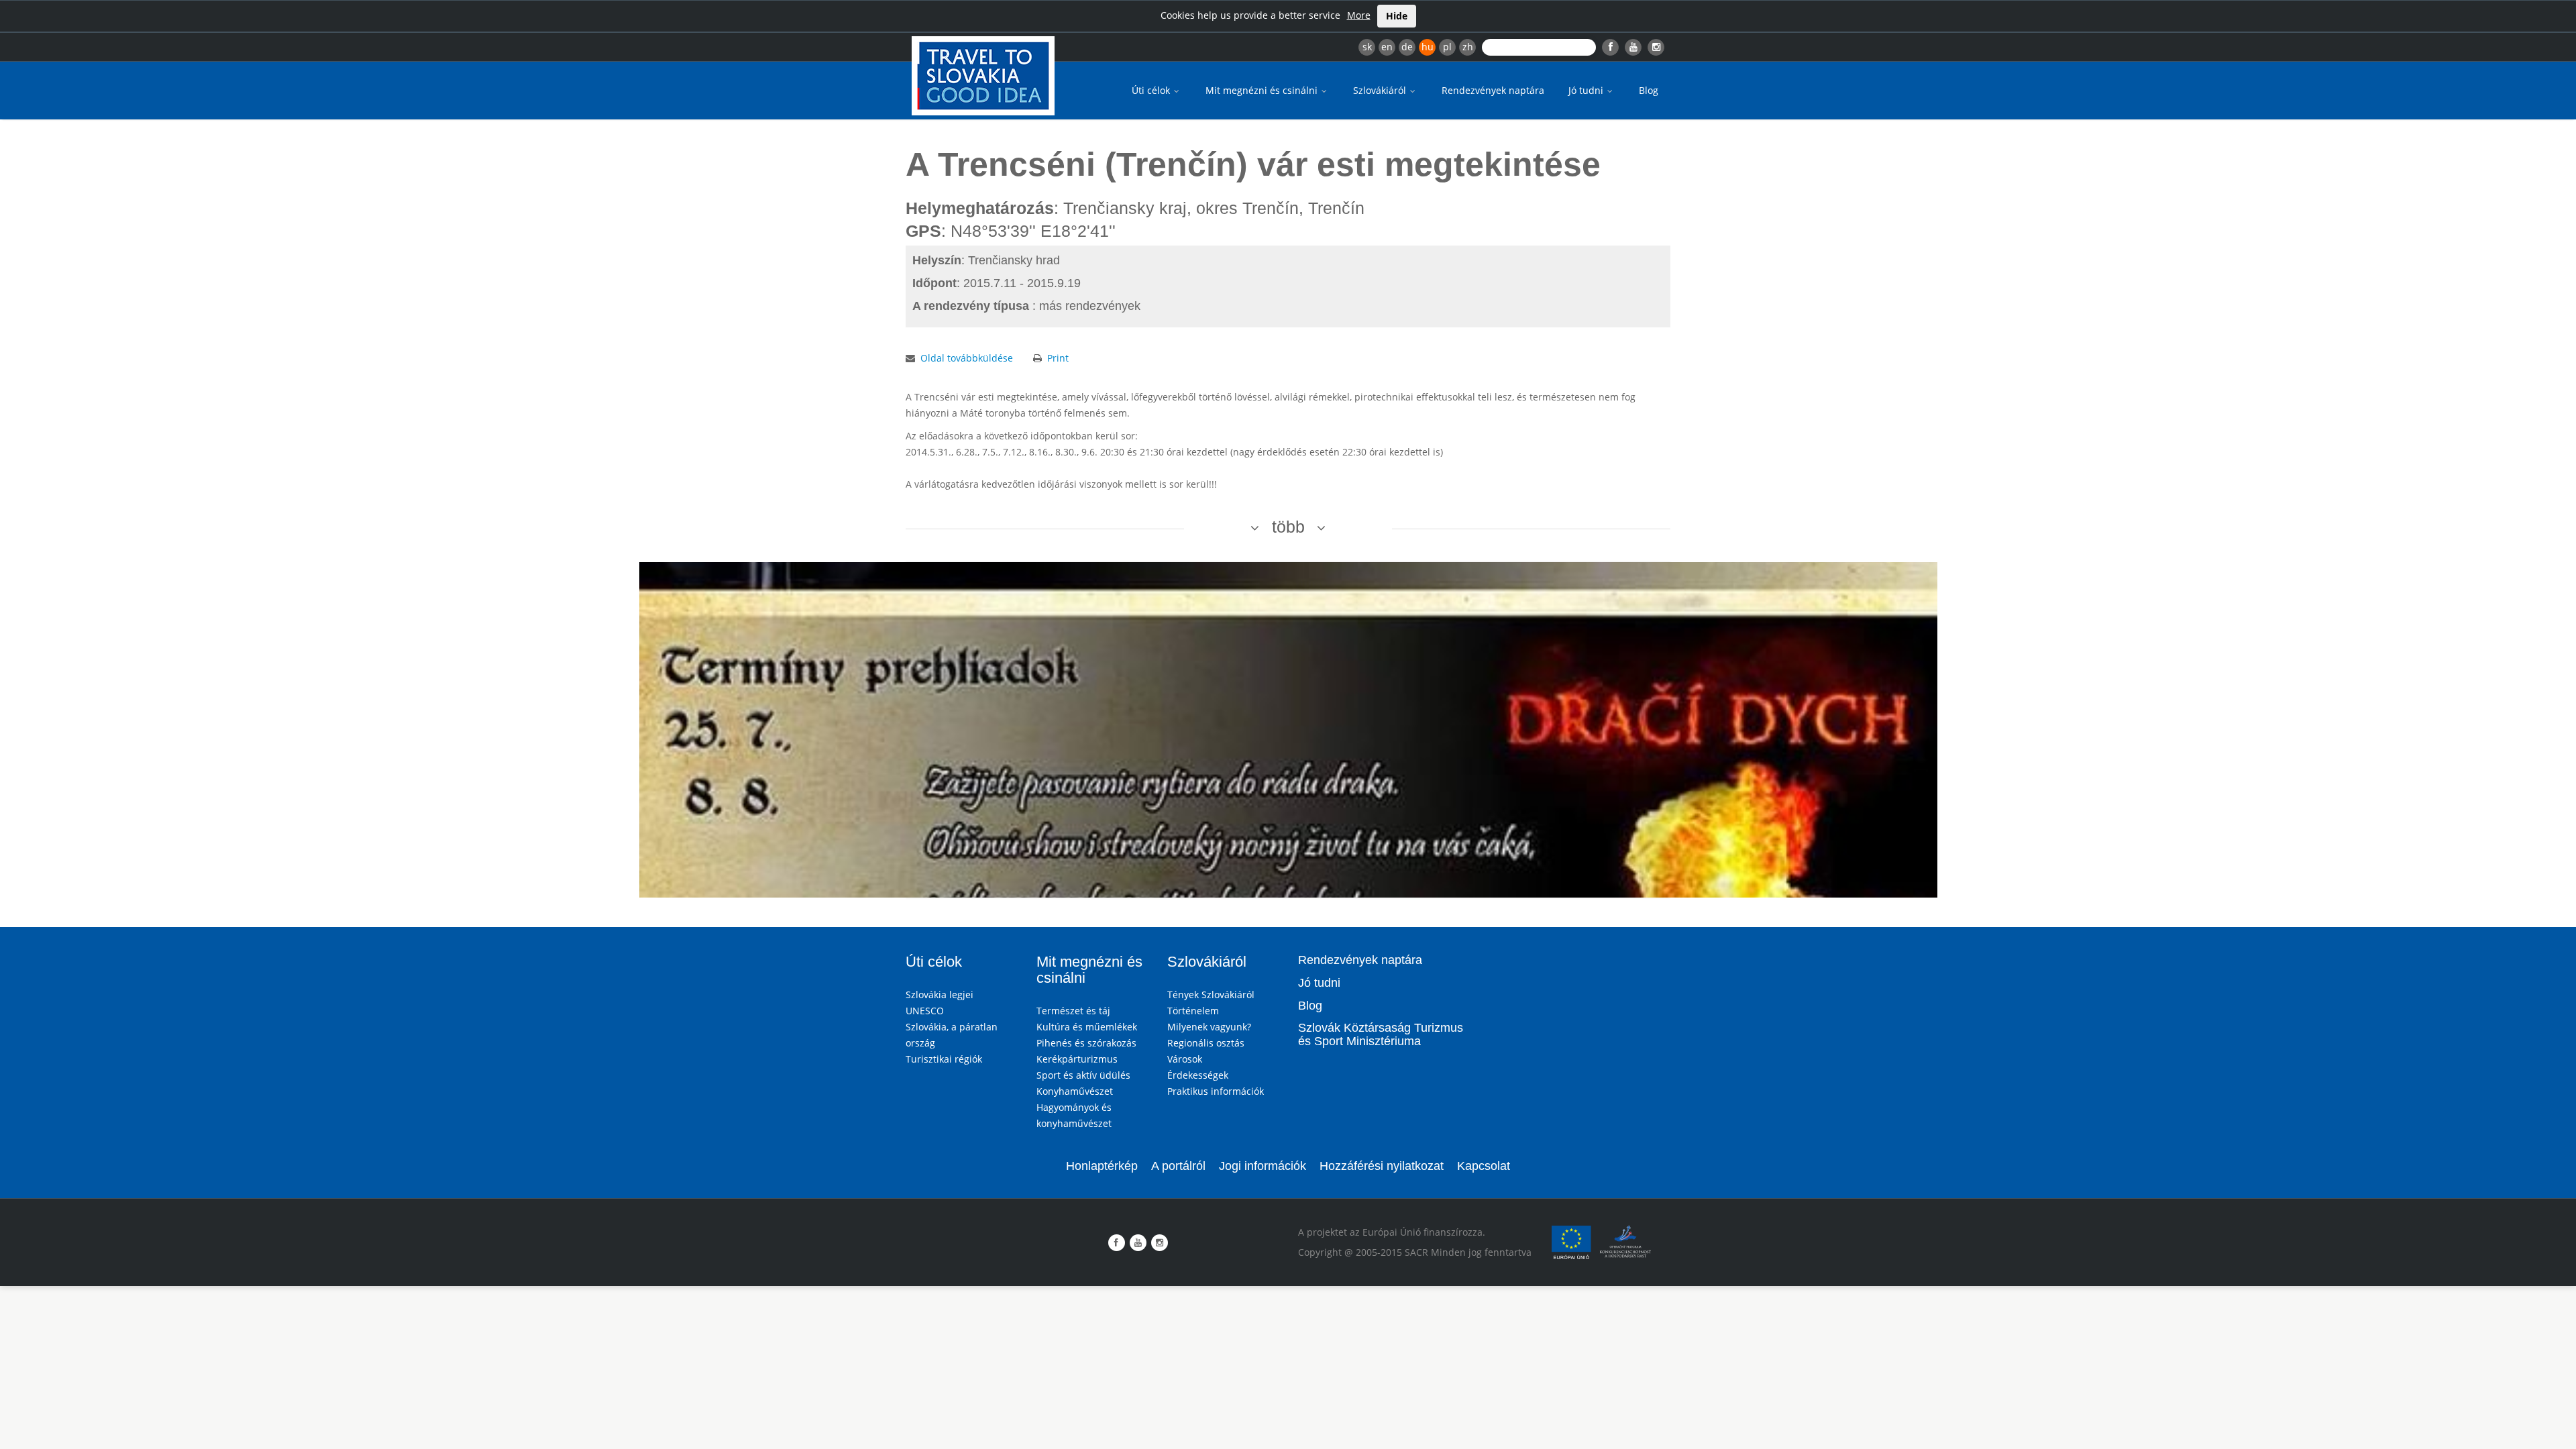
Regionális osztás (1206, 1043)
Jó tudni (1587, 90)
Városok (1185, 1059)
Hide (1397, 16)
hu (1428, 47)
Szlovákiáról (1381, 90)
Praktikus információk (1216, 1091)
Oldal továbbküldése (967, 358)
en (1387, 47)
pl (1447, 47)
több (1288, 527)
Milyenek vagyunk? (1209, 1027)
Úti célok (1152, 90)
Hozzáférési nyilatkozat (1382, 1166)
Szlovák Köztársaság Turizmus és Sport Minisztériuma (1381, 1034)
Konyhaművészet (1075, 1091)
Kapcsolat (1484, 1166)
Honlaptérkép (1102, 1166)
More (1359, 15)
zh (1468, 47)
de (1407, 47)
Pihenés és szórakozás (1086, 1043)
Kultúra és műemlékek (1087, 1027)
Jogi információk (1263, 1166)
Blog (1649, 90)
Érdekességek (1198, 1075)
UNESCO (925, 1011)
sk (1367, 47)
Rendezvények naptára (1493, 90)
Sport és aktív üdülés (1083, 1075)
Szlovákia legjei (940, 995)
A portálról (1178, 1166)
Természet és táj (1073, 1011)
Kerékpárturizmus (1077, 1059)
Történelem (1193, 1011)
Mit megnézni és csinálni (1263, 90)
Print (1058, 358)
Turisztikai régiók (944, 1059)
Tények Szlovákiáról (1211, 995)
